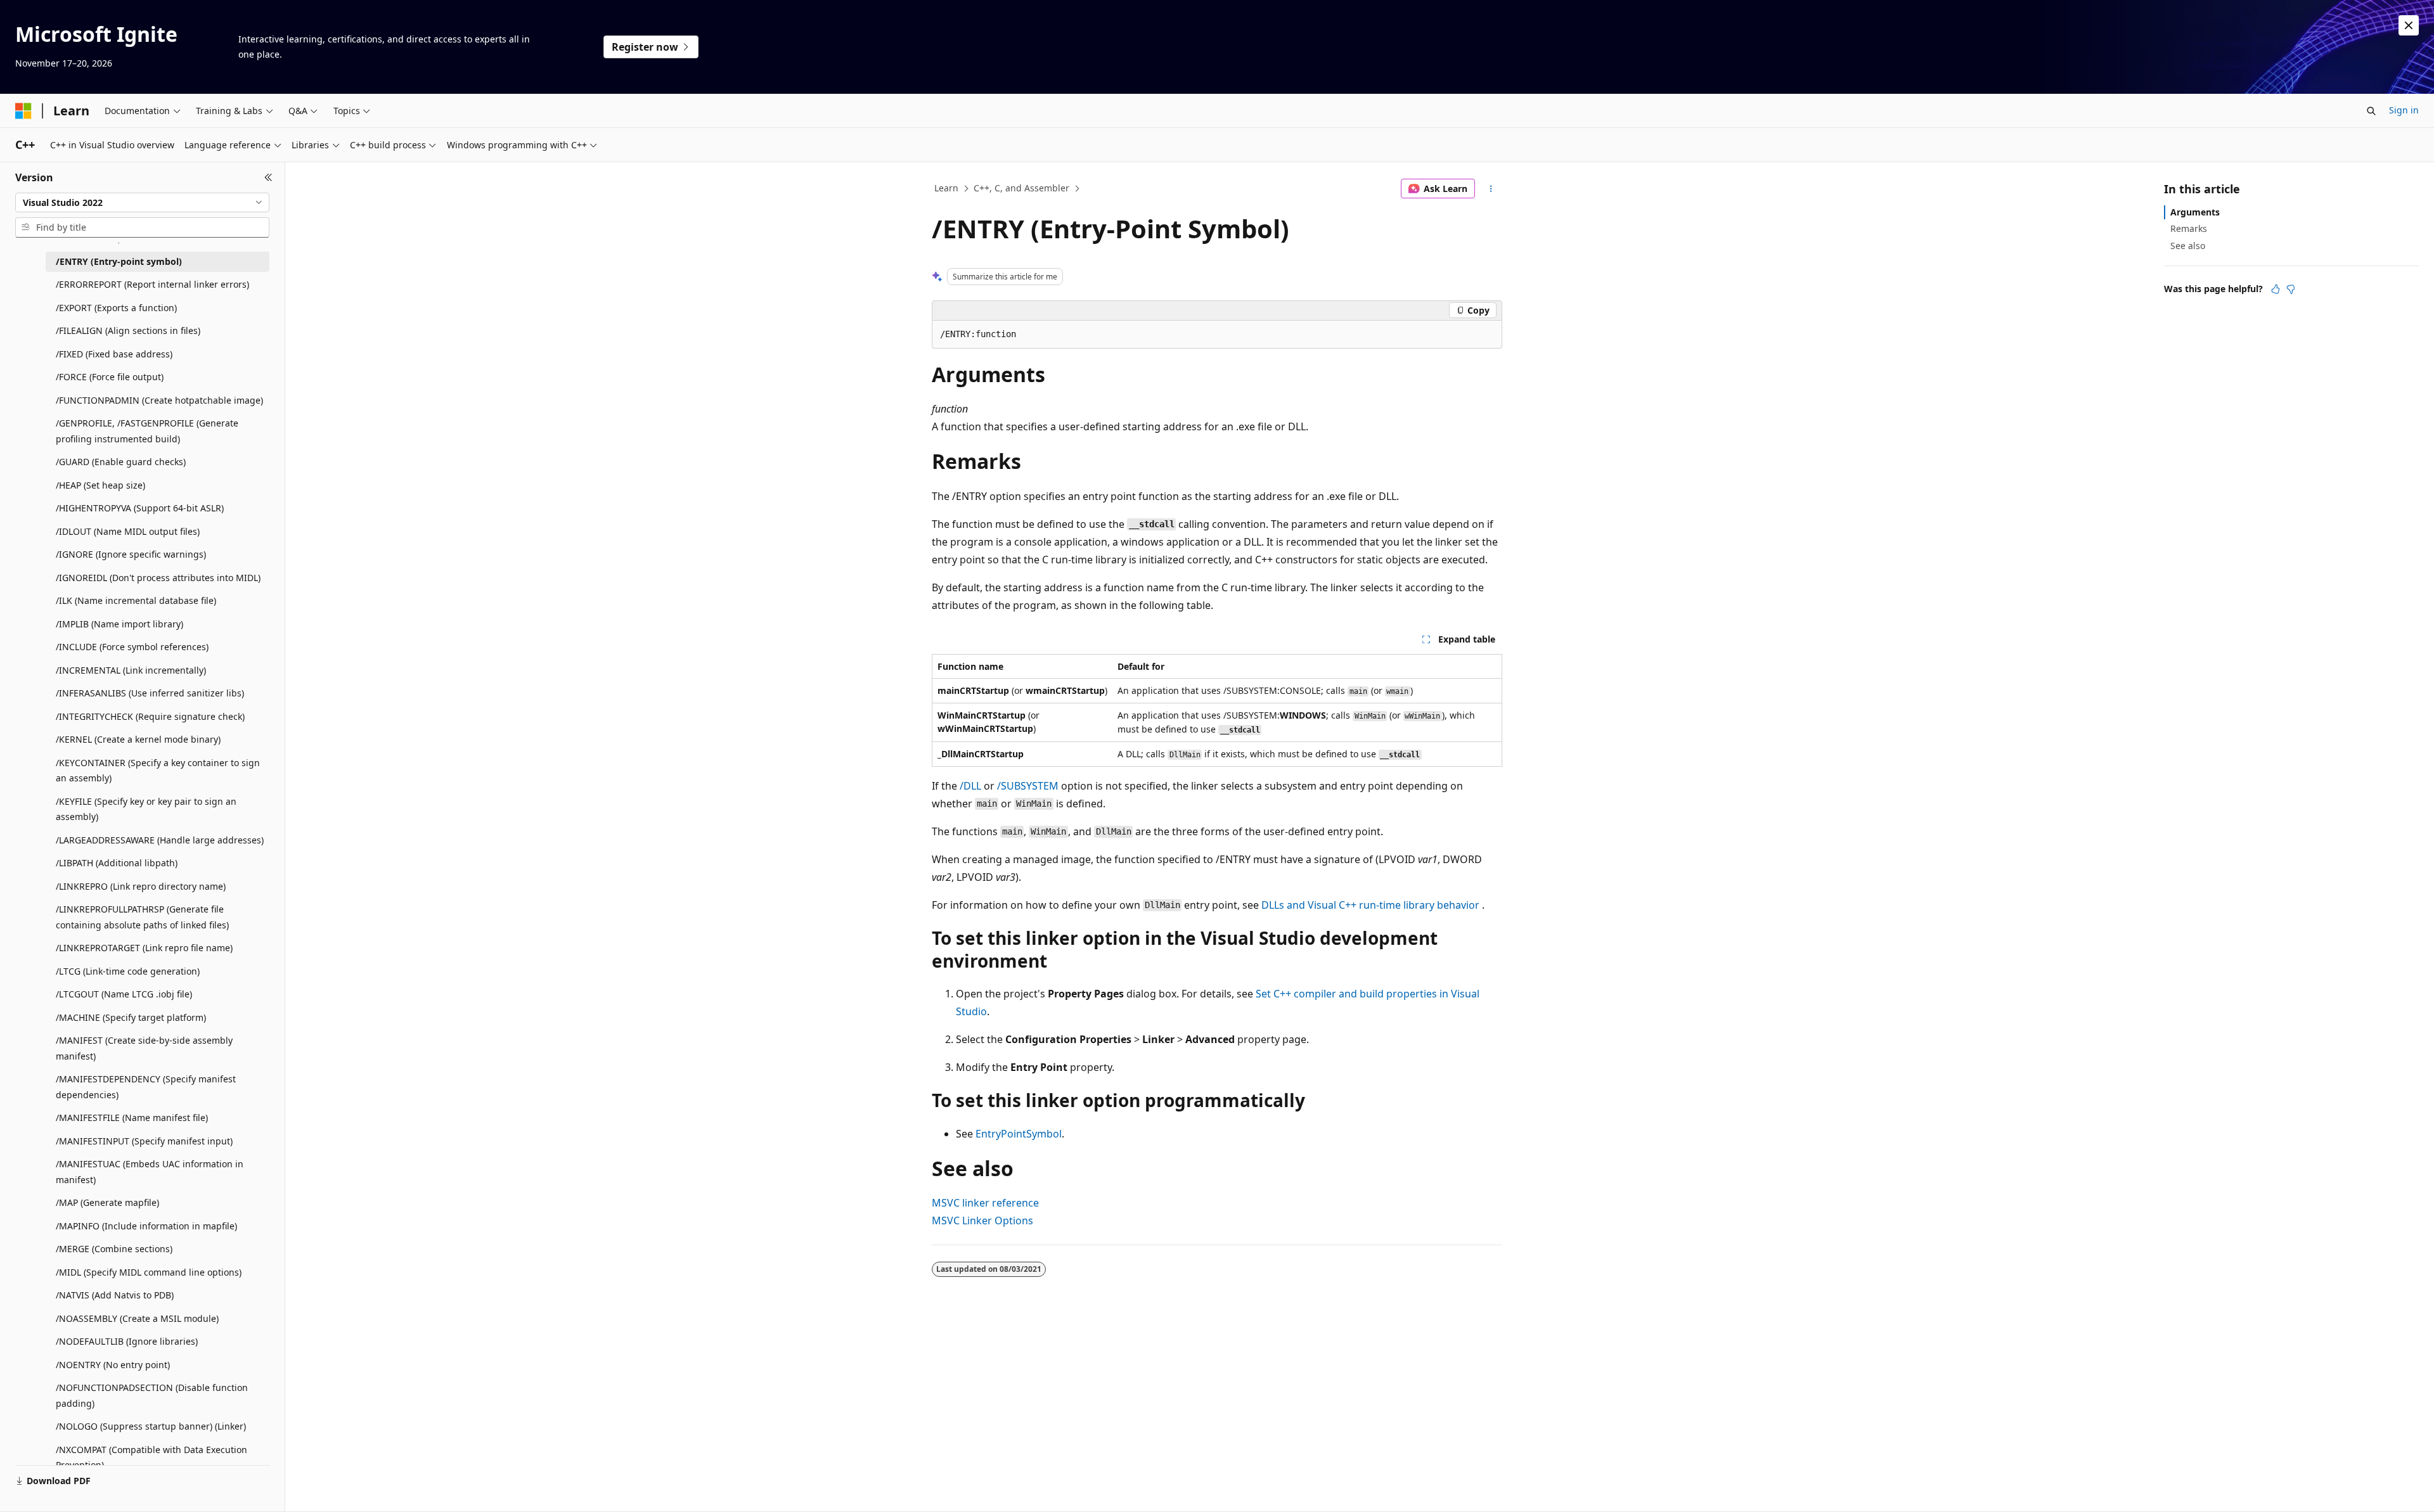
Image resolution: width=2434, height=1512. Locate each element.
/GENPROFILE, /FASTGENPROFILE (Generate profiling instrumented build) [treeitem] (147, 431)
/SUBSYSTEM (1028, 786)
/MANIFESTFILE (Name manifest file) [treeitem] (132, 1118)
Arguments (2195, 212)
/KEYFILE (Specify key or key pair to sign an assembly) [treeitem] (146, 809)
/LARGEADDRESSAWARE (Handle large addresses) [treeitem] (160, 840)
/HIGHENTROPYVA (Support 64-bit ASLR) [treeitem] (140, 508)
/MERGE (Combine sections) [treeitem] (114, 1249)
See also (2188, 246)
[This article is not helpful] (2291, 289)
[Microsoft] (23, 111)
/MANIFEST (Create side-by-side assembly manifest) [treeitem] (144, 1048)
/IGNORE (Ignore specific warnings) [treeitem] (131, 554)
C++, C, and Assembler (1021, 188)
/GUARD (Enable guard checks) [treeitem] (121, 462)
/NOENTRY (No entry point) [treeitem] (113, 1365)
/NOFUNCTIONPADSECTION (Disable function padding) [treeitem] (152, 1395)
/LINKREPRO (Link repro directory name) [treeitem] (141, 886)
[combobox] (142, 203)
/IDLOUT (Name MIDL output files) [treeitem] (128, 531)
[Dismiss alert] (2409, 25)
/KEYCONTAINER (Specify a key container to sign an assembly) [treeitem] (158, 771)
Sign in (2404, 110)
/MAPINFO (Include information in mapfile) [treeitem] (146, 1226)
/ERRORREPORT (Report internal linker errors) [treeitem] (152, 284)
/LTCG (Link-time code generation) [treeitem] (128, 971)
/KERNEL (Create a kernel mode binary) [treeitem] (138, 739)
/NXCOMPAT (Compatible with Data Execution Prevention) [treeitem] (151, 1458)
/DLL (970, 786)
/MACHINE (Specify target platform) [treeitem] (131, 1017)
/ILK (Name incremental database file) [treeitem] (136, 600)
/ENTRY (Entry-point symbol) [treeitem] (119, 261)
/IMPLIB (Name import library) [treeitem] (119, 624)
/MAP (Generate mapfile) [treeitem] (107, 1202)
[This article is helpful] (2276, 289)
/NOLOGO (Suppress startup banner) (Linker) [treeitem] (151, 1426)
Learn (946, 188)
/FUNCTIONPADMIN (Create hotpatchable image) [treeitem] (159, 400)
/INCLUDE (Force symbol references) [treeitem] (132, 647)
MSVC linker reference (985, 1203)
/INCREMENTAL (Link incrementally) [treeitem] (131, 670)
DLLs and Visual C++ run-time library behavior (1370, 905)
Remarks (2189, 228)
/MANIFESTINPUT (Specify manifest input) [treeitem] (144, 1141)
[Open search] (2371, 111)
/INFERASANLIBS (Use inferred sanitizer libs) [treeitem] (150, 693)
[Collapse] (268, 177)
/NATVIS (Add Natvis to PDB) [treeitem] (115, 1295)
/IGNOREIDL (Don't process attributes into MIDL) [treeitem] (158, 578)
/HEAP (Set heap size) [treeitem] (100, 485)
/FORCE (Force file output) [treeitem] (110, 377)
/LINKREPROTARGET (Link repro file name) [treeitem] (144, 948)
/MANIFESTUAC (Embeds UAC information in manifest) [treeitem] (150, 1172)
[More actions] (1491, 189)
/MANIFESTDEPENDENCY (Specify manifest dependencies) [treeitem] (146, 1087)
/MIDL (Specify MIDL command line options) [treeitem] (149, 1272)
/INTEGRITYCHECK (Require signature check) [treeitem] (150, 716)
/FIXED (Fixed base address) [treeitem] (114, 354)
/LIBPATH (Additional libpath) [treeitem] (117, 863)
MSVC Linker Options (982, 1220)
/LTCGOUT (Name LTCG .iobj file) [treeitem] (124, 994)
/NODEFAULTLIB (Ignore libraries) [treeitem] (127, 1341)
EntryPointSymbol (1019, 1134)
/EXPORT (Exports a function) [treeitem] (116, 308)
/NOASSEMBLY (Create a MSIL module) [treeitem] (137, 1318)
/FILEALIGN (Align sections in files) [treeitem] (128, 330)
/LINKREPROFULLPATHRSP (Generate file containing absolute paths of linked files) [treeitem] (142, 917)
